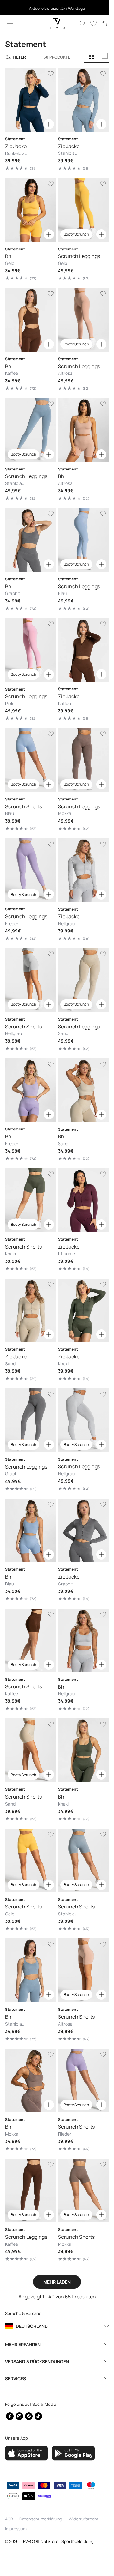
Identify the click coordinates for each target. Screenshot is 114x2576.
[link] (99, 23)
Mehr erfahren (23, 2344)
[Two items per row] (92, 56)
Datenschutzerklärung (41, 2519)
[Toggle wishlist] (48, 74)
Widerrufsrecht (84, 2519)
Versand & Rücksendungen (37, 2361)
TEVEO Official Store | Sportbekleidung (57, 2541)
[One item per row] (105, 56)
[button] (10, 23)
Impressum (16, 2529)
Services (16, 2378)
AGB (9, 2519)
